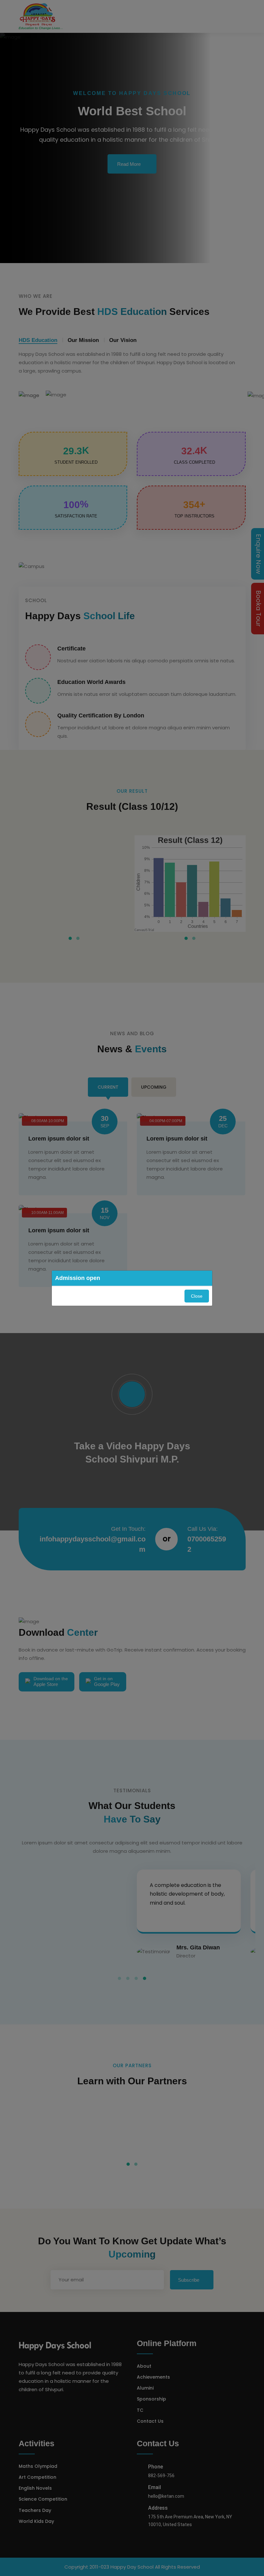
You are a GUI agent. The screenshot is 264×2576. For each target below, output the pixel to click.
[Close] (207, 1278)
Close (197, 1296)
